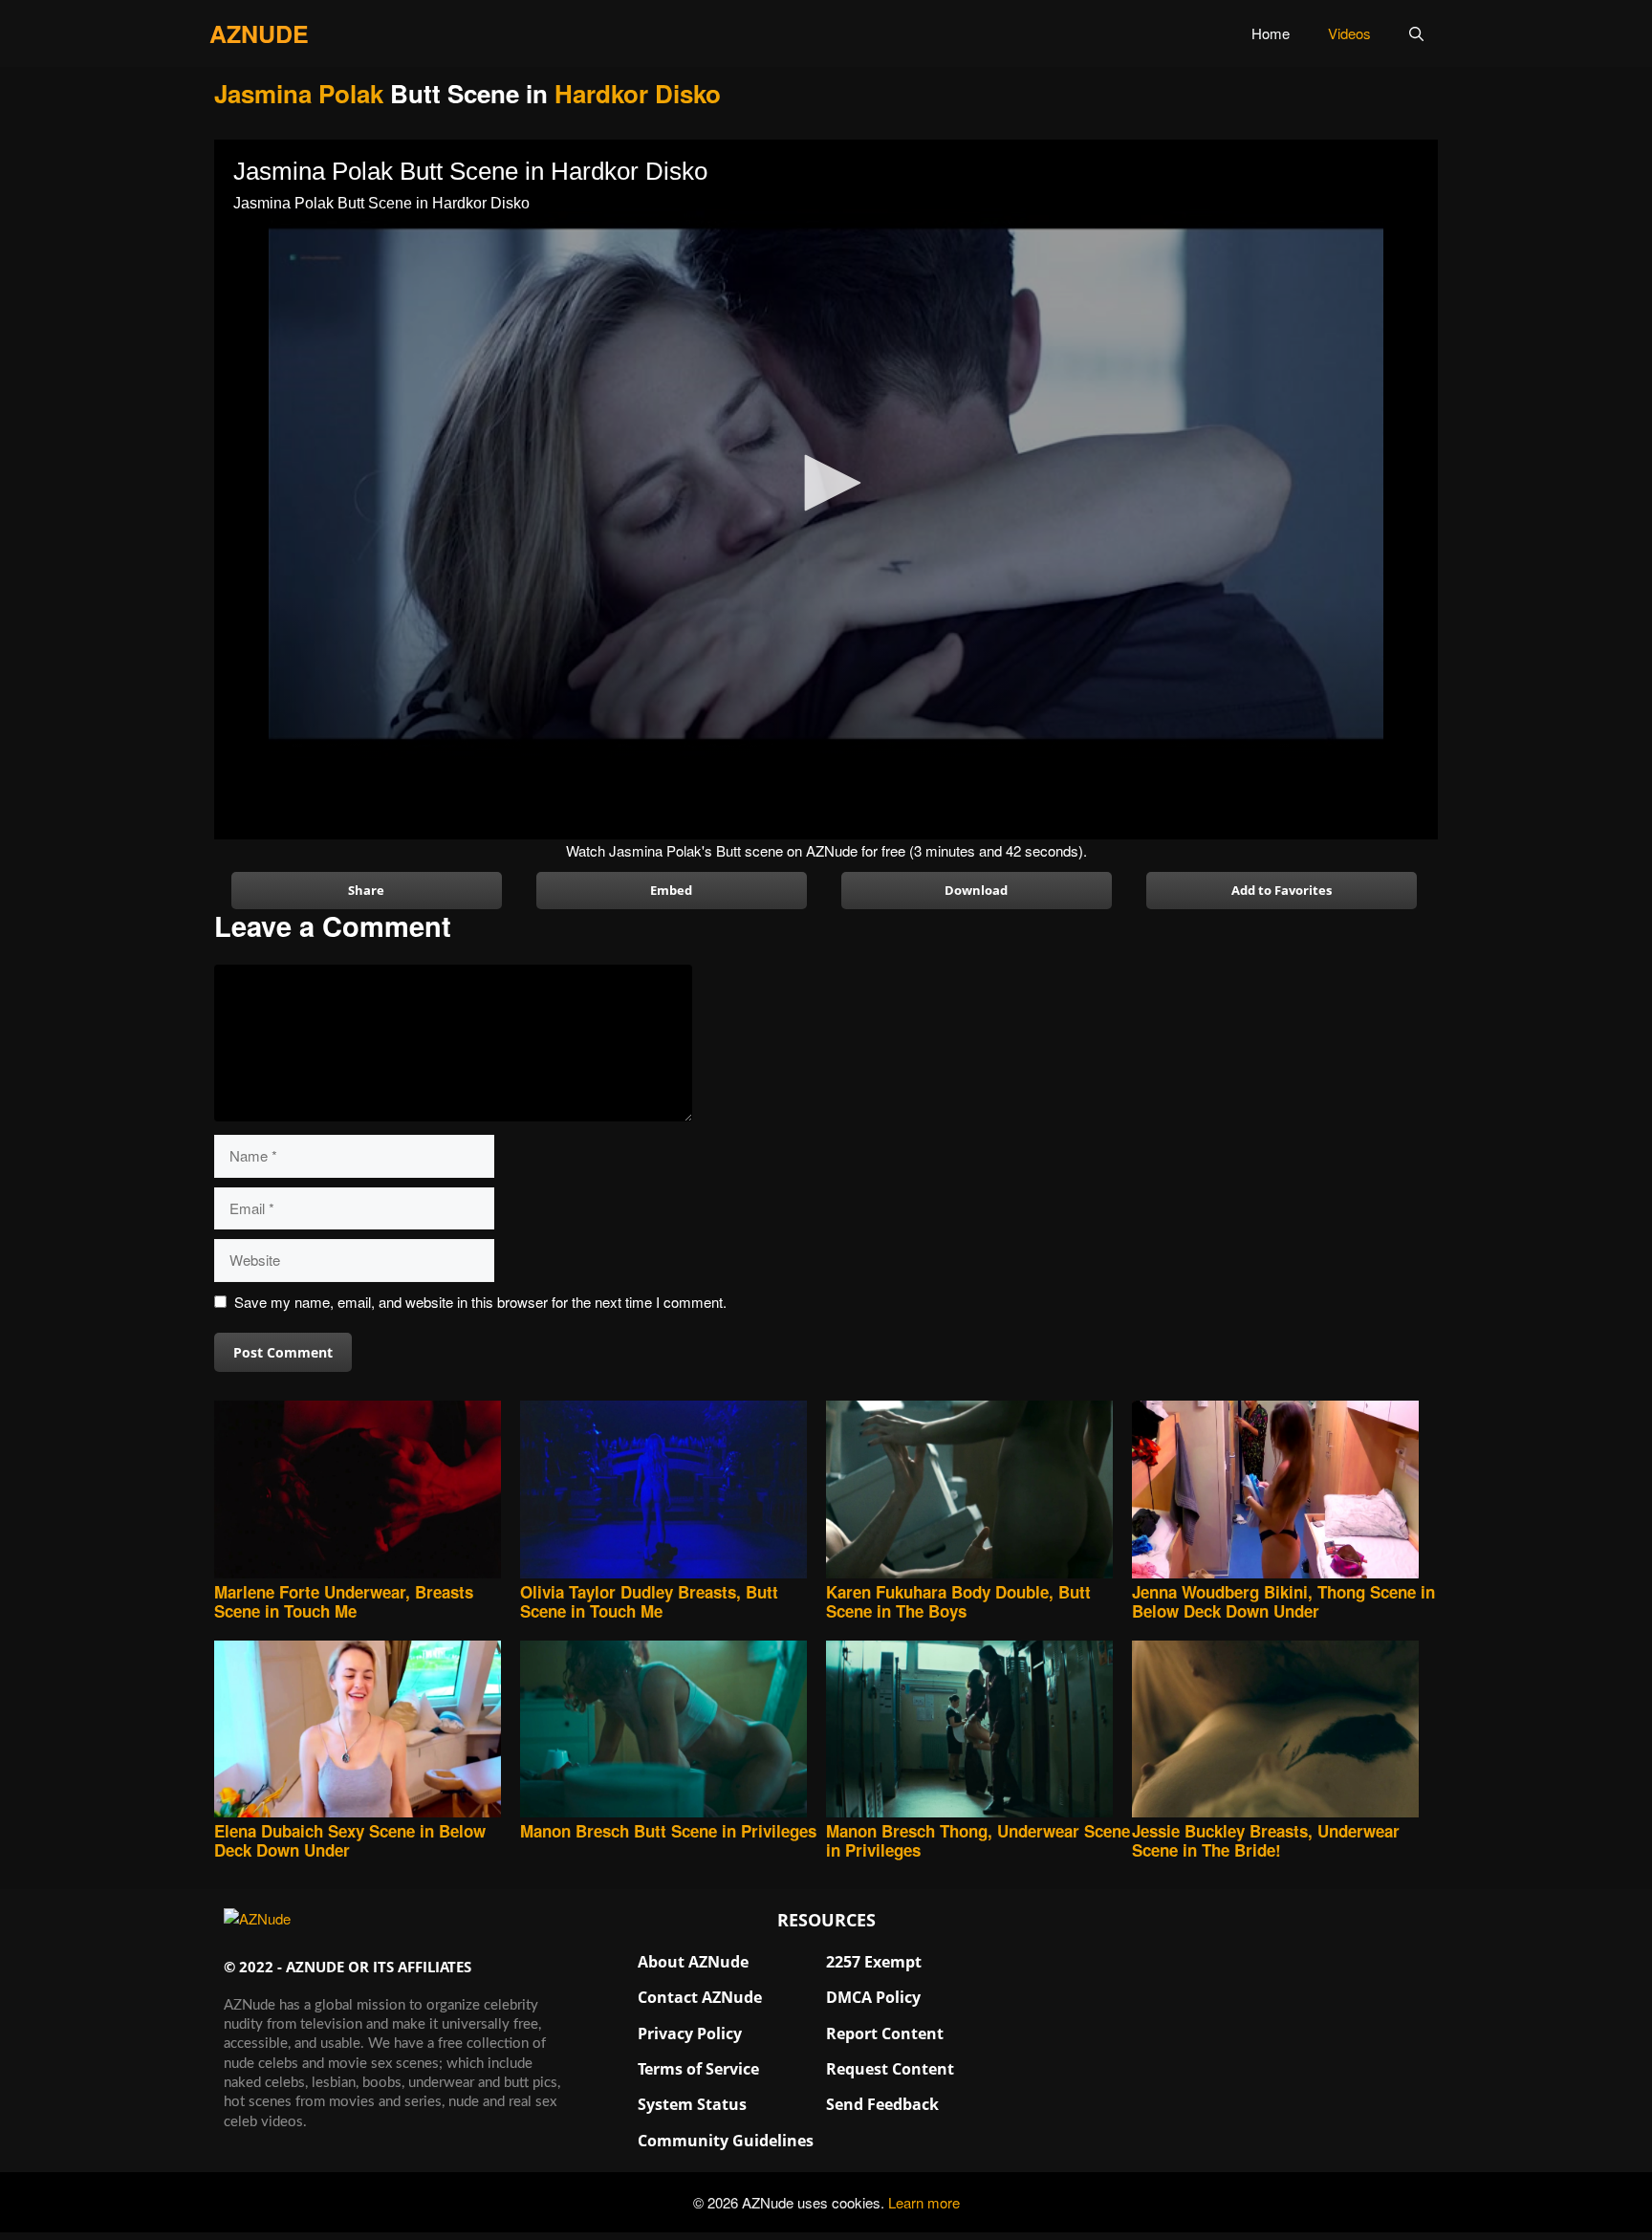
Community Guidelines (726, 2141)
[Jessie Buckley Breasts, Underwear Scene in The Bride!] (1285, 1731)
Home (1271, 33)
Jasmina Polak (299, 93)
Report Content (885, 2033)
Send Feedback (882, 2104)
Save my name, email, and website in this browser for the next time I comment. (480, 1302)
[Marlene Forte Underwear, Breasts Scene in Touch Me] (367, 1491)
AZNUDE (259, 33)
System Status (692, 2104)
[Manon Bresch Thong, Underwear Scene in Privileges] (979, 1731)
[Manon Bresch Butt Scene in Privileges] (673, 1731)
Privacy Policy (690, 2033)
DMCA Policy (873, 1997)
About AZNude (693, 1962)
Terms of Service (698, 2069)
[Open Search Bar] (1416, 33)
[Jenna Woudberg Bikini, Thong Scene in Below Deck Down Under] (1285, 1491)
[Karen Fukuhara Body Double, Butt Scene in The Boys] (979, 1491)
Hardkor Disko (638, 93)
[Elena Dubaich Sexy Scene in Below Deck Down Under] (367, 1731)
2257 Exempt (874, 1962)
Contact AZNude (700, 1997)
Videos (1349, 33)
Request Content (890, 2069)
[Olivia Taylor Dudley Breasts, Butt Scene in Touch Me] (673, 1491)
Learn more (924, 2202)
